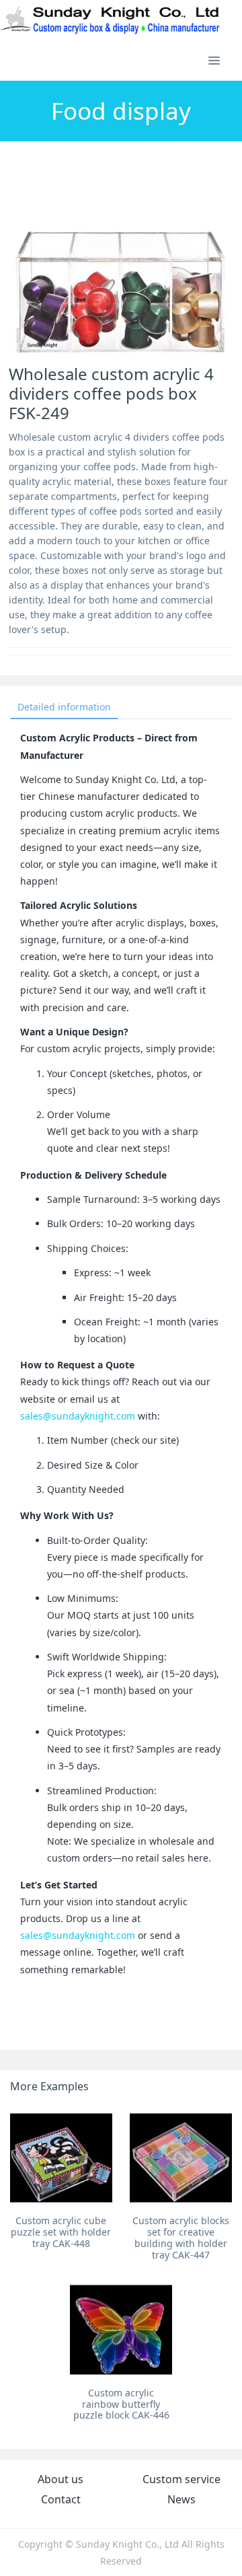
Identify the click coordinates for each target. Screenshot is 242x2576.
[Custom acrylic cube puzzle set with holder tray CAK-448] (61, 2158)
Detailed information (64, 707)
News (182, 2499)
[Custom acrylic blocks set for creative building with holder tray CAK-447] (181, 2158)
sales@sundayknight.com (78, 1416)
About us (61, 2479)
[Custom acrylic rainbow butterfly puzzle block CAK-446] (121, 2330)
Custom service (182, 2479)
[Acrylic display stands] (111, 20)
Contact (61, 2499)
